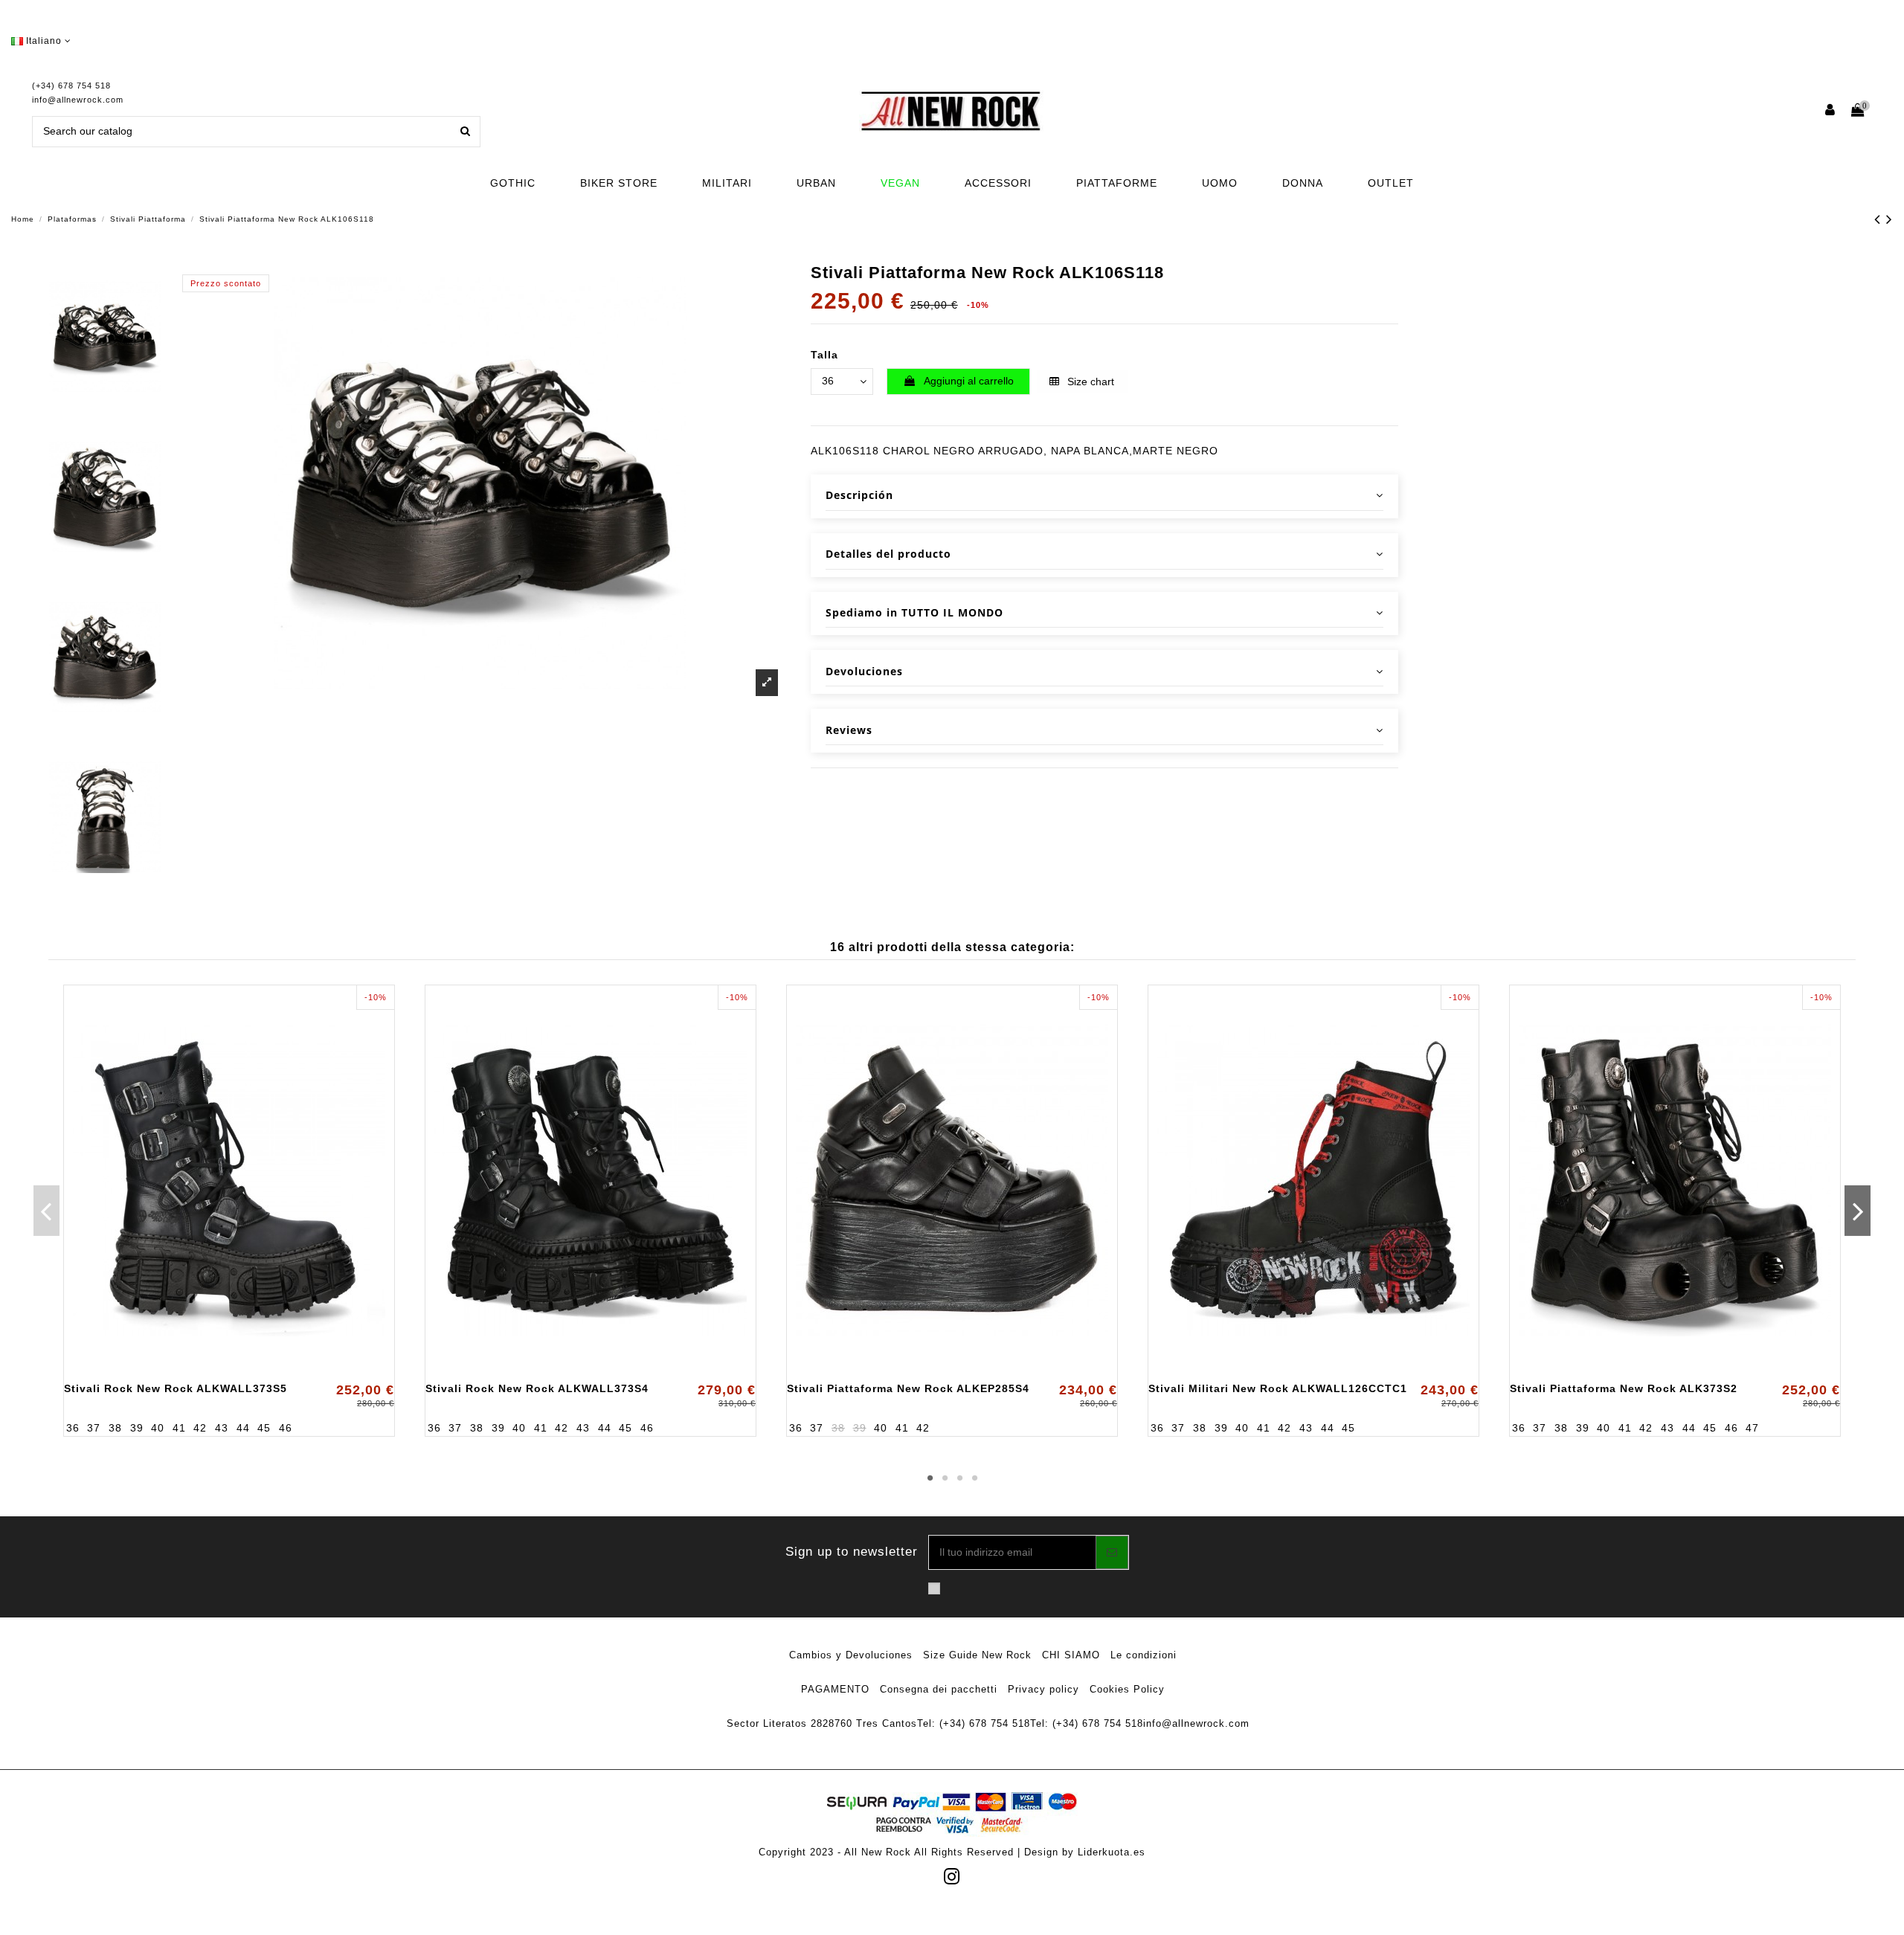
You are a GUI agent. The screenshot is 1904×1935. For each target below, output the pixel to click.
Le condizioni (1144, 1655)
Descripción (859, 495)
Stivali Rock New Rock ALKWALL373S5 (176, 1388)
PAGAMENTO (835, 1689)
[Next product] (1889, 219)
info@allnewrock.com (78, 100)
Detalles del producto (888, 554)
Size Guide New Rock (977, 1655)
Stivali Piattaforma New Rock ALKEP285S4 (908, 1388)
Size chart (1089, 381)
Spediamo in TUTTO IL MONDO (914, 612)
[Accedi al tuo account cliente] (1831, 111)
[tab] (1104, 496)
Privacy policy (1043, 1689)
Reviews (849, 730)
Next (1858, 1211)
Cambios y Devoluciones (851, 1655)
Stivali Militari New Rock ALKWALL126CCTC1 (1278, 1388)
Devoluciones (864, 671)
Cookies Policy (1127, 1689)
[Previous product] (1880, 219)
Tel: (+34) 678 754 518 (974, 1723)
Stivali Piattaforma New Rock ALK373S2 (1624, 1388)
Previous (46, 1211)
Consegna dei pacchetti (939, 1689)
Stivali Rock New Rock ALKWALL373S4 (537, 1388)
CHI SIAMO (1071, 1655)
